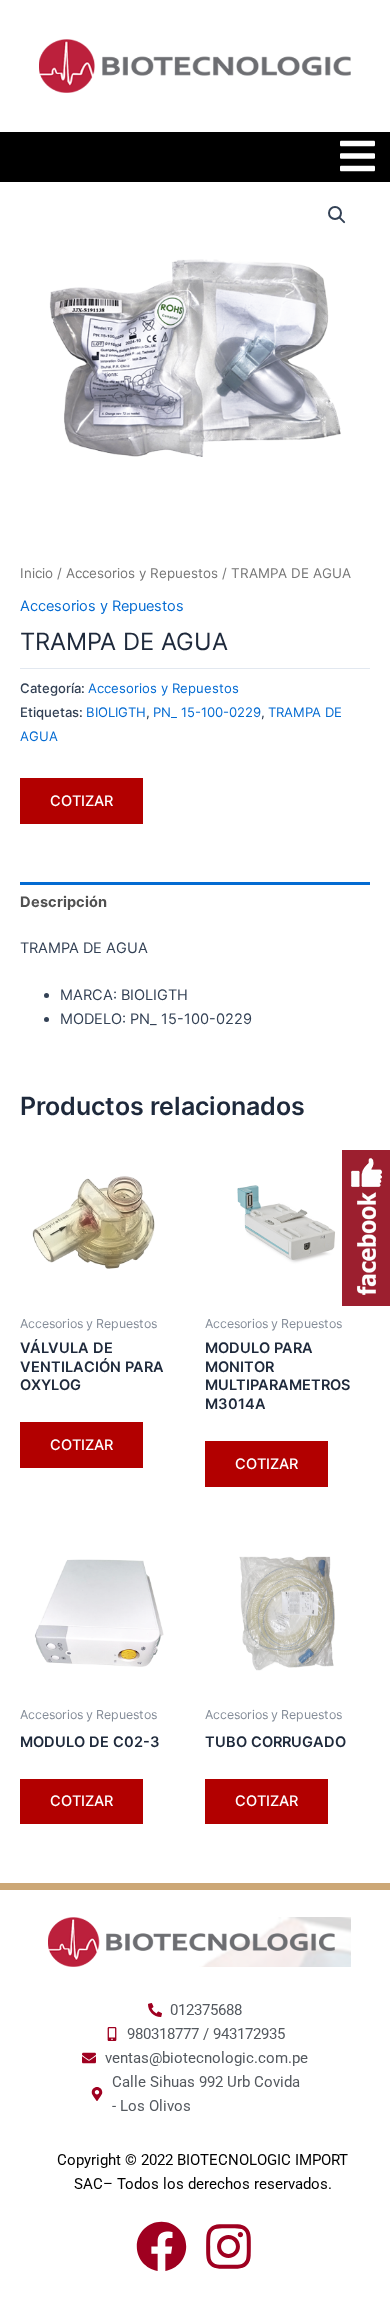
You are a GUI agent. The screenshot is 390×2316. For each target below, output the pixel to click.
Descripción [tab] (63, 902)
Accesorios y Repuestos (142, 573)
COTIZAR (81, 801)
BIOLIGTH (116, 712)
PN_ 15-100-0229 (207, 712)
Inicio (36, 573)
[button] (337, 215)
